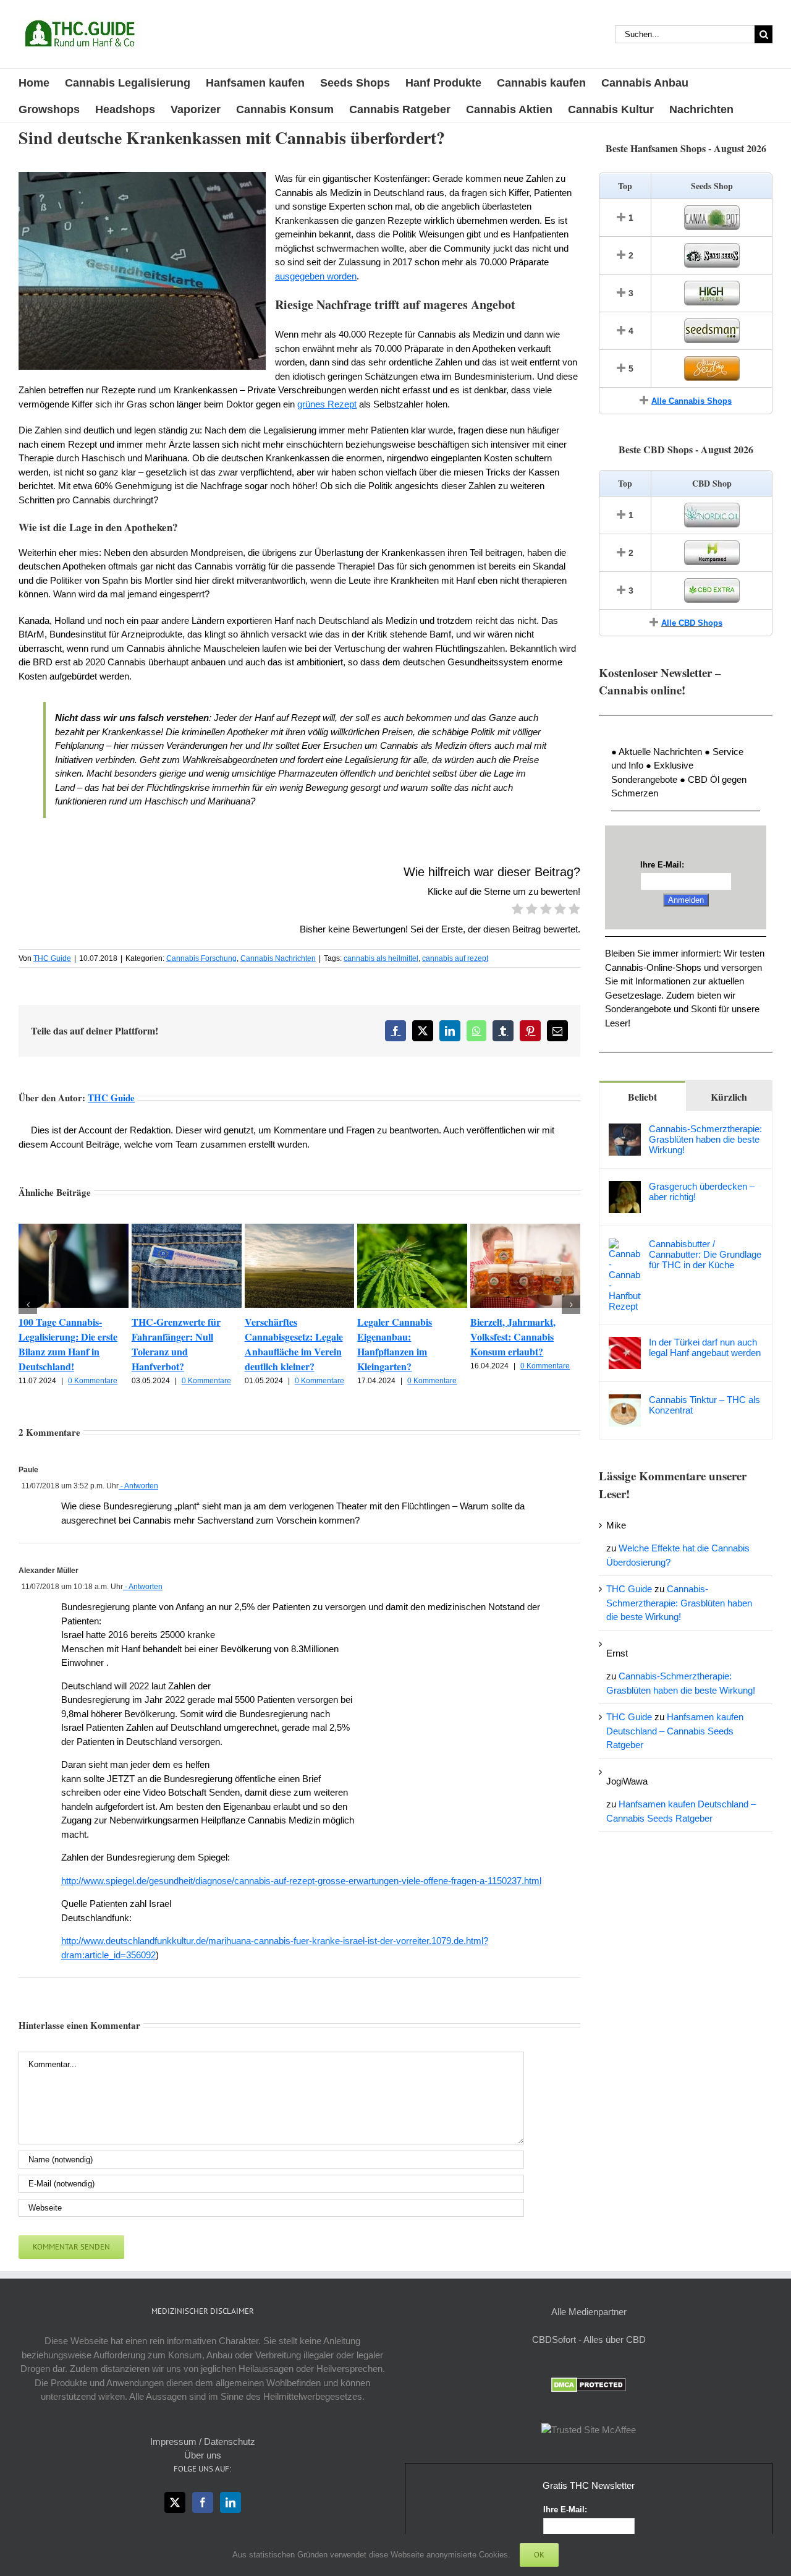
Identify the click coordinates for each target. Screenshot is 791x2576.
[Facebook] (203, 2502)
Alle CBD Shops (692, 623)
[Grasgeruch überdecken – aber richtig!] (625, 1188)
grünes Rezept (327, 404)
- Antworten (138, 1486)
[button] (28, 1305)
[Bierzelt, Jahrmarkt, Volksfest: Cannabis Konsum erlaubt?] (525, 1229)
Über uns (203, 2455)
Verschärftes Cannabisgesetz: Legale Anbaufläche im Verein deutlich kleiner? (294, 1344)
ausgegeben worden (316, 276)
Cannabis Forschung (201, 958)
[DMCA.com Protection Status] (589, 2384)
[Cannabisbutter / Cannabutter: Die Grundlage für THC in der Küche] (625, 1245)
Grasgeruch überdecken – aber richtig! (702, 1192)
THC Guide (52, 958)
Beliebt (642, 1097)
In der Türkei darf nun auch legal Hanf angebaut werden (705, 1347)
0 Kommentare (93, 1381)
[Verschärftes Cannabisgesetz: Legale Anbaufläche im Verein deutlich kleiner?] (300, 1229)
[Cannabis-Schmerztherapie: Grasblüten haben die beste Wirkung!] (625, 1130)
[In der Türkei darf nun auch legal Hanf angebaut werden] (625, 1343)
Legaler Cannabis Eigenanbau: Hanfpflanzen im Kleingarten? (395, 1344)
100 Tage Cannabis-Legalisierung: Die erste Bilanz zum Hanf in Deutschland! (68, 1344)
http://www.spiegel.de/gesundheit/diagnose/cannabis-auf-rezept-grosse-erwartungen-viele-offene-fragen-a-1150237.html (301, 1881)
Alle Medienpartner (589, 2312)
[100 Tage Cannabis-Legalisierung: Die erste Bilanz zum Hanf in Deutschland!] (74, 1229)
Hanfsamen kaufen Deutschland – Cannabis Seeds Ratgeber (675, 1731)
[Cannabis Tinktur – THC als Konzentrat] (625, 1401)
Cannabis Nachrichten (278, 958)
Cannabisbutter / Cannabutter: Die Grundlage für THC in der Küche (705, 1254)
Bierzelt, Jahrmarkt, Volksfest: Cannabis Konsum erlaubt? (513, 1337)
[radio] (518, 911)
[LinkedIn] (231, 2502)
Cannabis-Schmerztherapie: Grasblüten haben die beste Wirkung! (705, 1139)
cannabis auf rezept (455, 958)
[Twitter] (175, 2502)
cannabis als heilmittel (381, 958)
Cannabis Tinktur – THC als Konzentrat (704, 1405)
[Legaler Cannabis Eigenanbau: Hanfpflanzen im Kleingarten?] (412, 1229)
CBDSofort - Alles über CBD (589, 2339)
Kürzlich (729, 1097)
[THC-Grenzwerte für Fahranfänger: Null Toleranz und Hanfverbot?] (187, 1229)
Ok (539, 2555)
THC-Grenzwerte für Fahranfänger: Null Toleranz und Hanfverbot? (176, 1344)
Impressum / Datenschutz (203, 2442)
